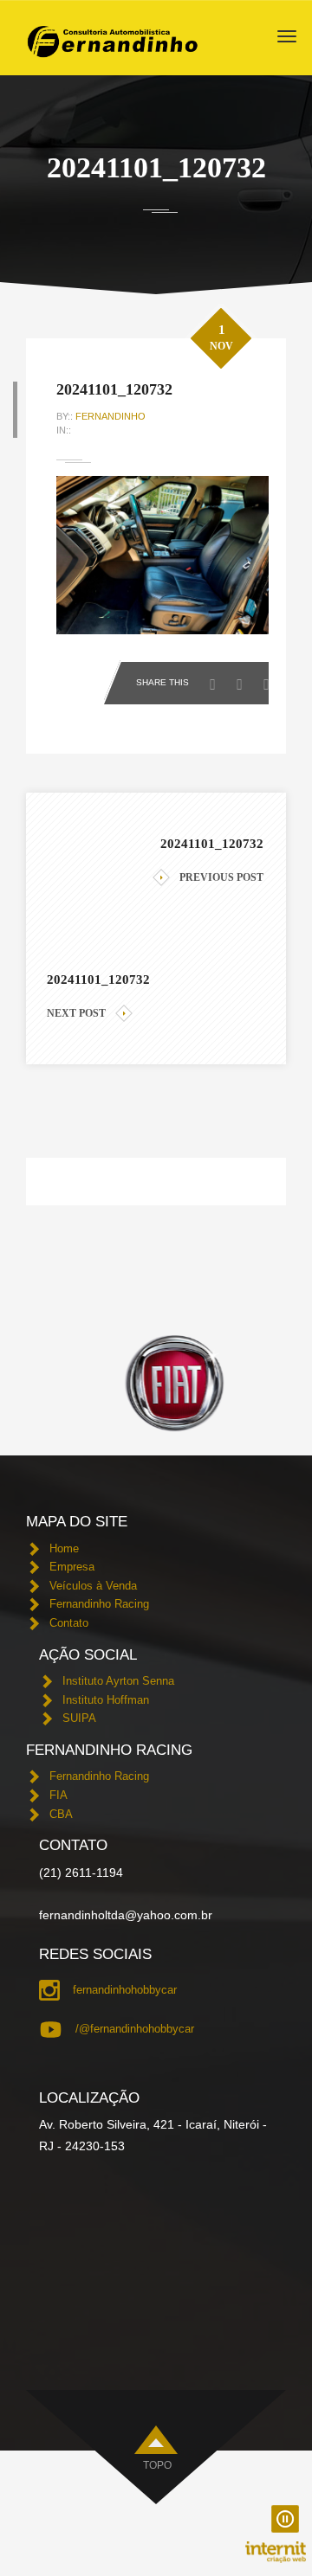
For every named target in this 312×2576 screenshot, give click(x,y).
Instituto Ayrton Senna (118, 1681)
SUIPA (79, 1718)
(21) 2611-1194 (81, 1873)
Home (64, 1548)
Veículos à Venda (93, 1586)
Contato (69, 1623)
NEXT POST (76, 1013)
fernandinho (110, 416)
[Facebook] (217, 679)
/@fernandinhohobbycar (135, 2029)
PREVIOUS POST (221, 877)
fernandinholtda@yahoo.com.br (126, 1915)
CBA (61, 1814)
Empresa (72, 1567)
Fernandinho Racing (99, 1604)
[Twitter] (244, 679)
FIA (58, 1795)
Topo (157, 2465)
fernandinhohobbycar (125, 1990)
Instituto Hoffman (106, 1700)
